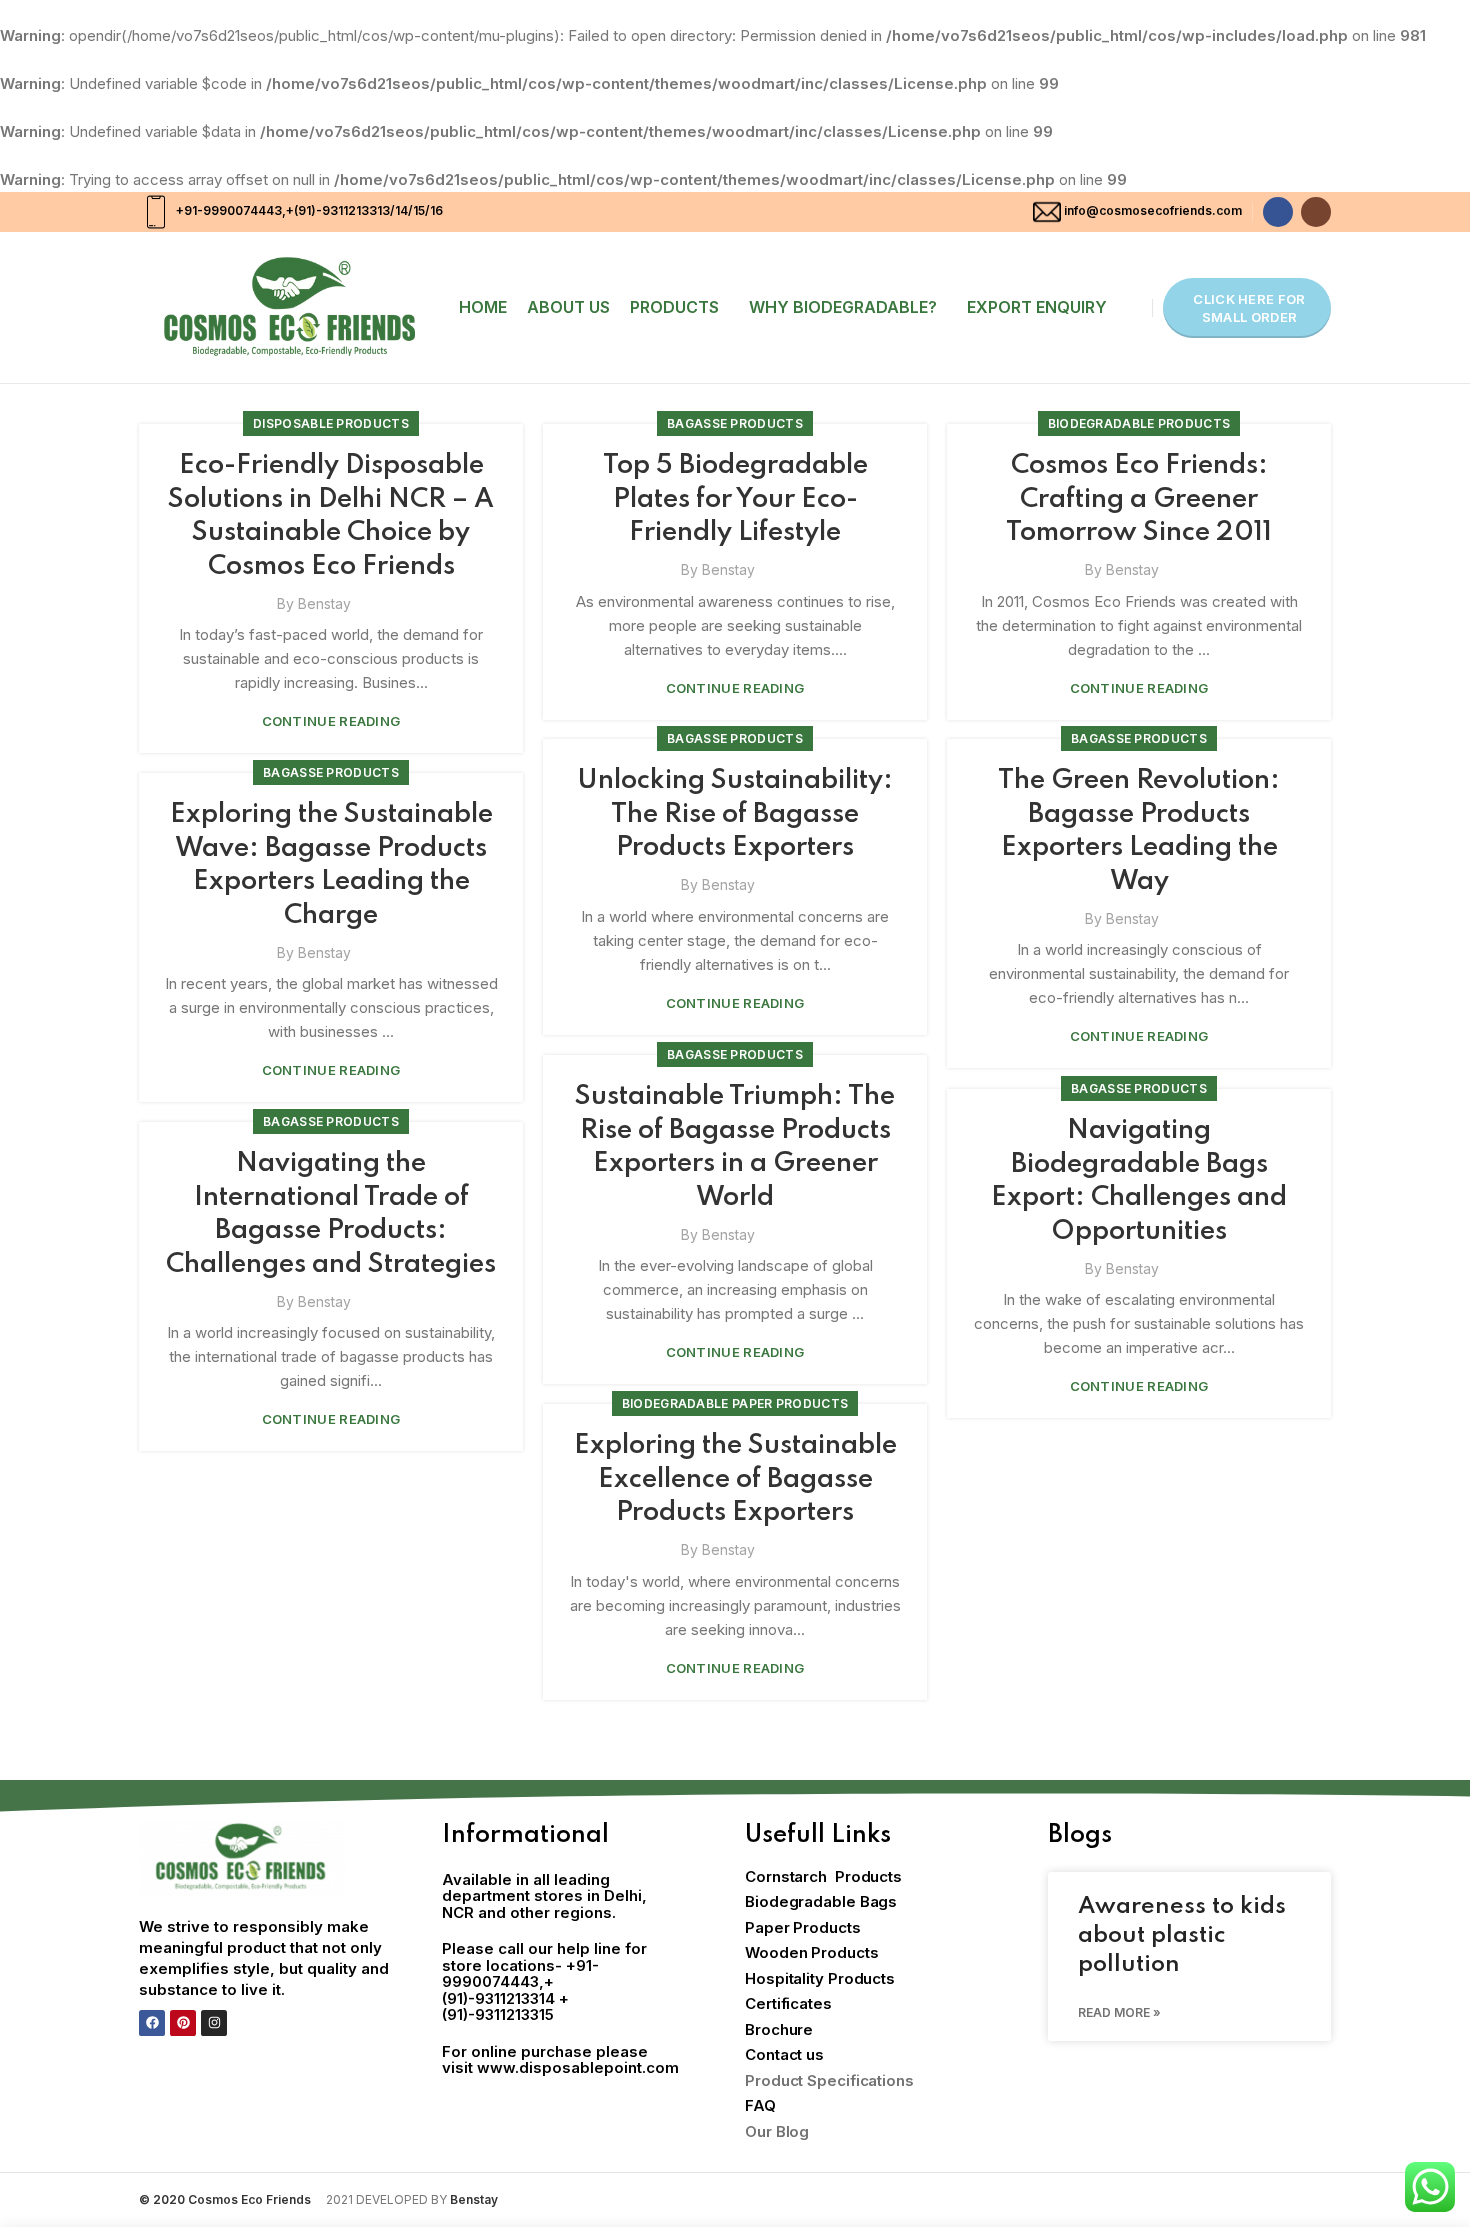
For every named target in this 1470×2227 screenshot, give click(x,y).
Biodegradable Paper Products (735, 1403)
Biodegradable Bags (821, 1901)
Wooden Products (812, 1952)
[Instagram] (214, 2023)
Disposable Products (331, 423)
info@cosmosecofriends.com (1153, 210)
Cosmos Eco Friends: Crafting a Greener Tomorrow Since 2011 (1139, 499)
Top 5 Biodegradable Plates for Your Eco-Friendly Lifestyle (735, 499)
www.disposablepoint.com (578, 2067)
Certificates (788, 2003)
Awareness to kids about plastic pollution (1182, 1936)
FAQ (760, 2105)
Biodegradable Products (1139, 423)
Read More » (1119, 2012)
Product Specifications (829, 2080)
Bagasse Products (735, 423)
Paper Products (803, 1927)
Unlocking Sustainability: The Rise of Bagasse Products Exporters (735, 814)
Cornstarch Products (823, 1876)
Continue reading (331, 721)
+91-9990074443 (227, 210)
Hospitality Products (820, 1978)
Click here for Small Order (1249, 308)
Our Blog (777, 2131)
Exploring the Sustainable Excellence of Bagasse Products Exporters (735, 1479)
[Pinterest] (183, 2023)
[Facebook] (152, 2023)
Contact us (784, 2054)
